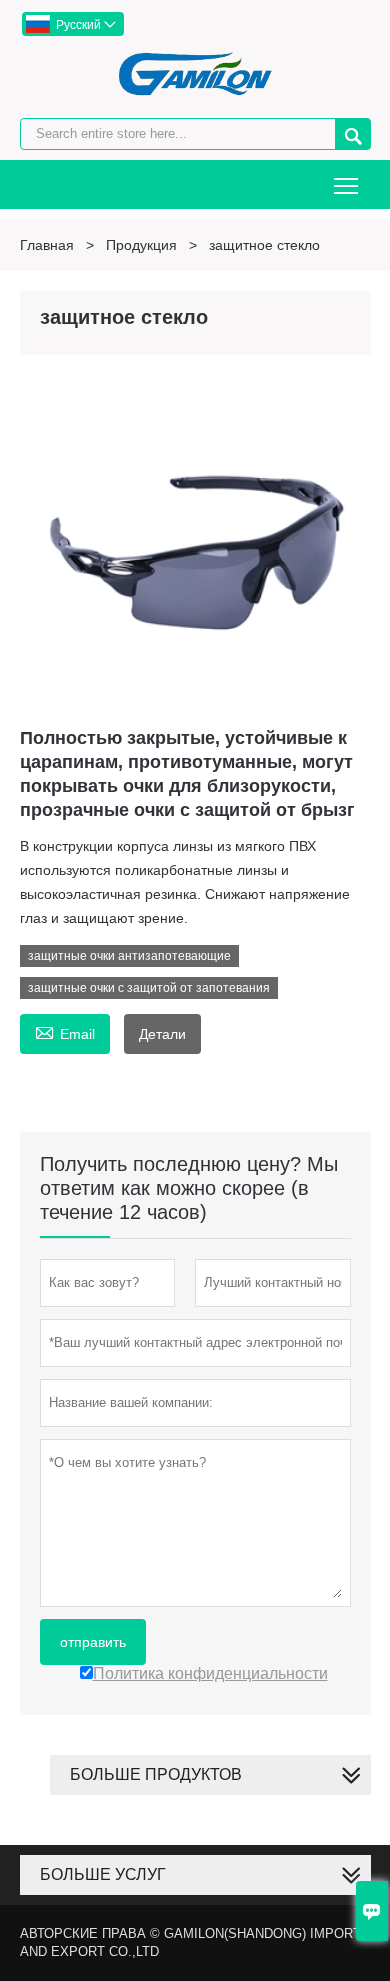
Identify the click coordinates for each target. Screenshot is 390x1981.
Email (65, 1031)
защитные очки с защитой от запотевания (149, 988)
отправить (93, 1642)
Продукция (141, 245)
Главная (47, 245)
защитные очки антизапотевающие (129, 956)
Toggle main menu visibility (346, 184)
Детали (162, 1034)
